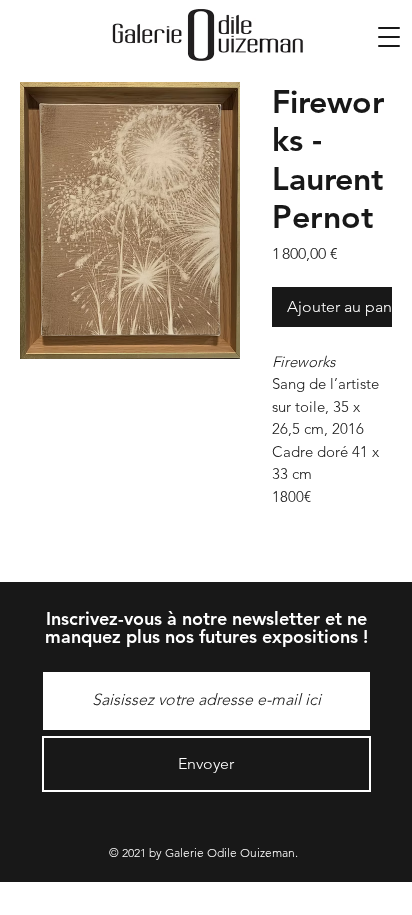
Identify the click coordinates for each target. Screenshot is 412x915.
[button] (389, 37)
